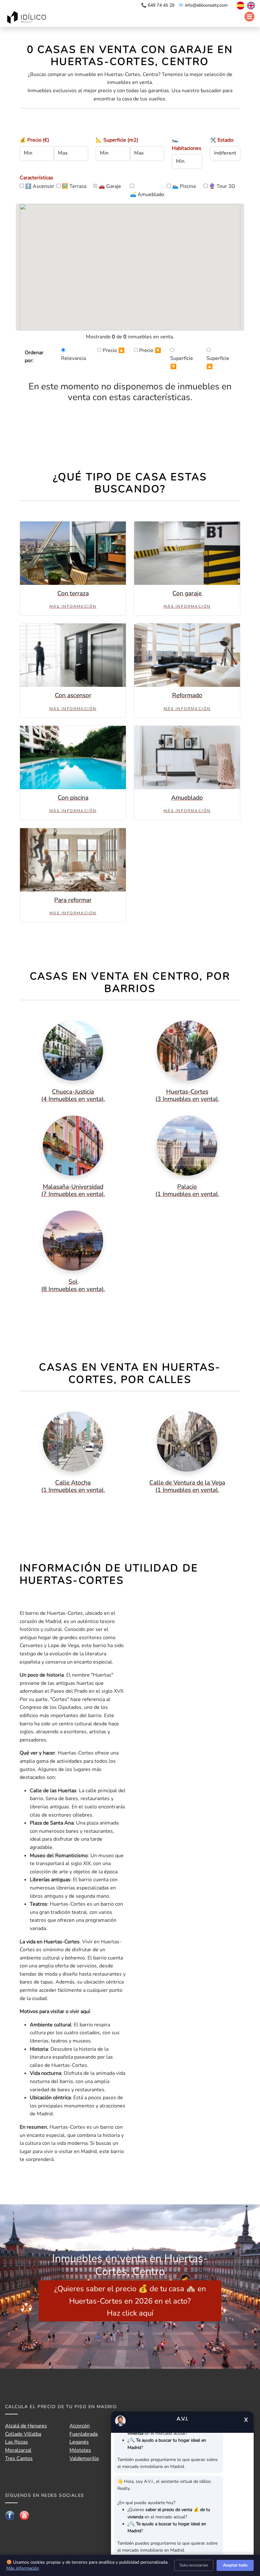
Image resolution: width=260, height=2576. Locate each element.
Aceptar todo (235, 2565)
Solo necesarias (194, 2565)
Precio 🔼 (114, 350)
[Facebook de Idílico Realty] (10, 2515)
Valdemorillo (84, 2458)
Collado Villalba (23, 2434)
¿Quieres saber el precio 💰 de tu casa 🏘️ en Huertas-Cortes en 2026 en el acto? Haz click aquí (130, 2301)
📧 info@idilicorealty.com (203, 5)
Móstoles (80, 2450)
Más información (23, 2568)
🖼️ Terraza (74, 186)
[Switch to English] (250, 5)
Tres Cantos (19, 2458)
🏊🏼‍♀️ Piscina (184, 186)
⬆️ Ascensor (40, 186)
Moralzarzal (18, 2450)
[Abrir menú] (249, 17)
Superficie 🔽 (182, 362)
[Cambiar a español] (237, 5)
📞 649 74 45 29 (158, 5)
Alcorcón (80, 2426)
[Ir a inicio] (27, 18)
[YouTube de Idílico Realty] (24, 2515)
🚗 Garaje (110, 186)
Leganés (79, 2442)
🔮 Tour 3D (222, 186)
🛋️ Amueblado (147, 195)
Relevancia (74, 358)
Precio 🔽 (150, 350)
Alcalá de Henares (26, 2426)
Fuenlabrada (84, 2434)
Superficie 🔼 (218, 362)
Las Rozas (16, 2442)
